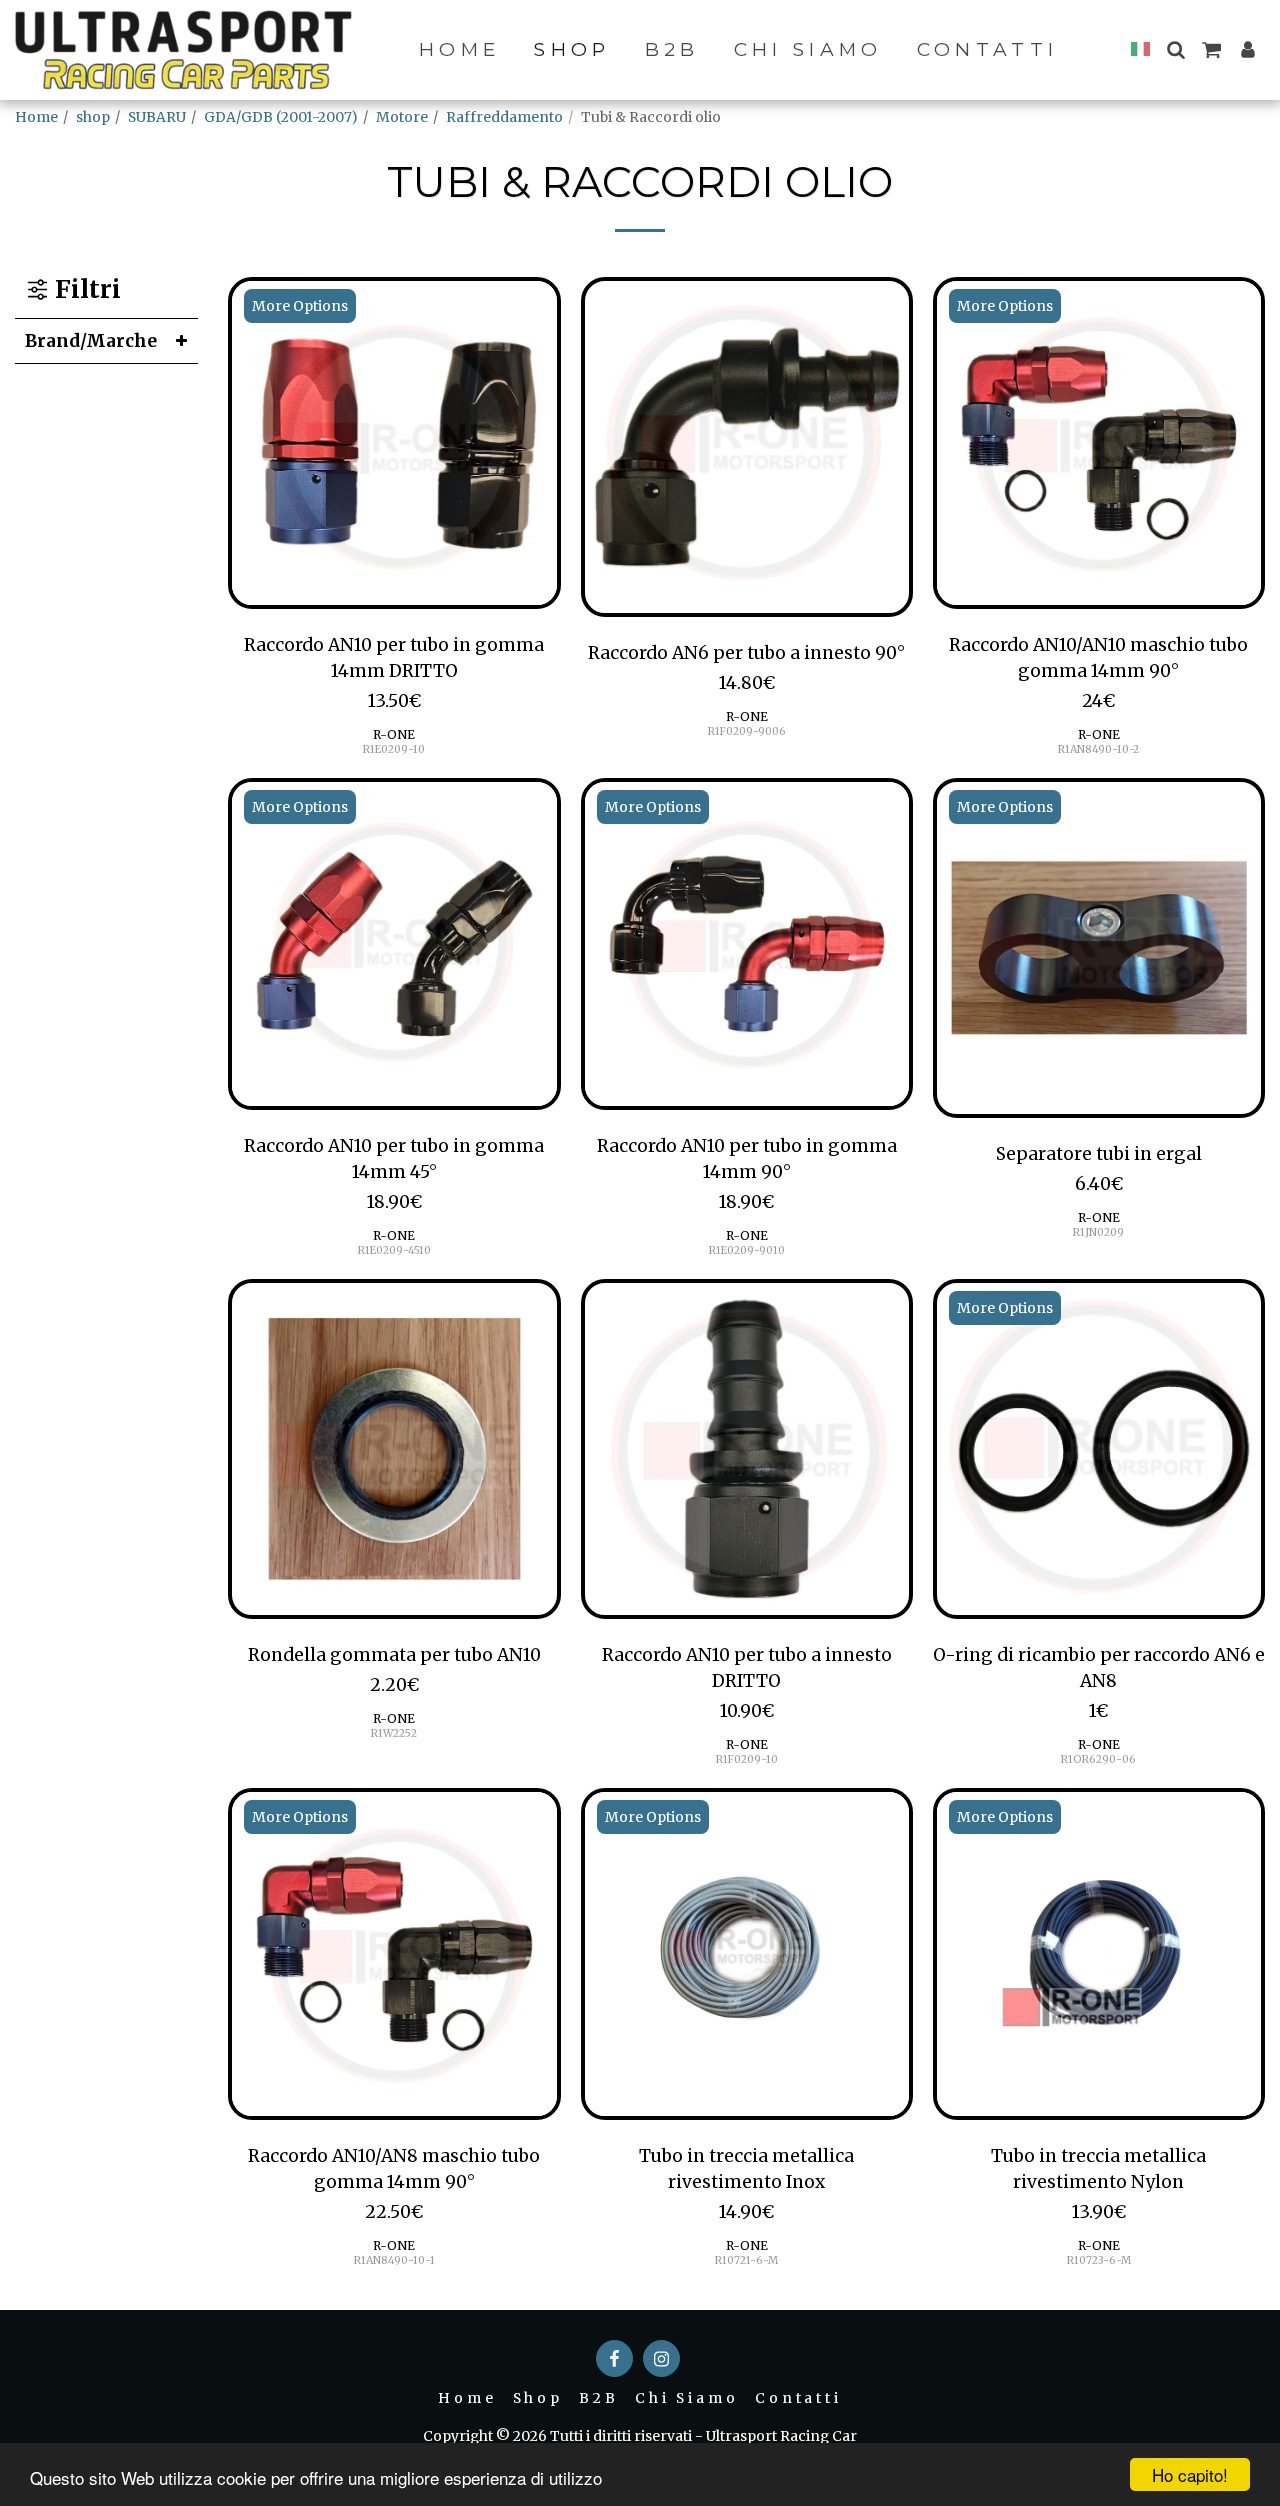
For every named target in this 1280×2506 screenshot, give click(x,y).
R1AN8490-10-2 (1098, 749)
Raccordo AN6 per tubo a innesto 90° (746, 653)
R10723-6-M (1099, 2260)
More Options (300, 306)
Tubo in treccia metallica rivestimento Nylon (1098, 2169)
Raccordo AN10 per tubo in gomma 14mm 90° (747, 1159)
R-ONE (394, 734)
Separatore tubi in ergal (1099, 1154)
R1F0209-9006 (747, 731)
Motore (402, 117)
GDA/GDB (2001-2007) (281, 117)
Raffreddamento (504, 117)
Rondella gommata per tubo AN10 (394, 1655)
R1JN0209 (1098, 1232)
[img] (394, 443)
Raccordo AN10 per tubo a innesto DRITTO (747, 1668)
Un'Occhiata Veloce (394, 598)
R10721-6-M (746, 2260)
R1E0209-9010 (747, 1250)
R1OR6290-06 (1098, 1759)
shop (93, 117)
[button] (1175, 49)
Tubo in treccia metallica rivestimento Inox (746, 2169)
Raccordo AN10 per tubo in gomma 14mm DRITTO (394, 658)
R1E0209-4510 (394, 1250)
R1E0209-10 (394, 749)
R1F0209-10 (747, 1759)
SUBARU (157, 117)
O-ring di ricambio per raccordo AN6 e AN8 (1099, 1668)
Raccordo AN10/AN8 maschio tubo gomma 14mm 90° (394, 2169)
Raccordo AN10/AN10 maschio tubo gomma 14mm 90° (1098, 658)
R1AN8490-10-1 (394, 2260)
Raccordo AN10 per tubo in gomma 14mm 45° (394, 1159)
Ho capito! (1190, 2474)
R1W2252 (394, 1733)
